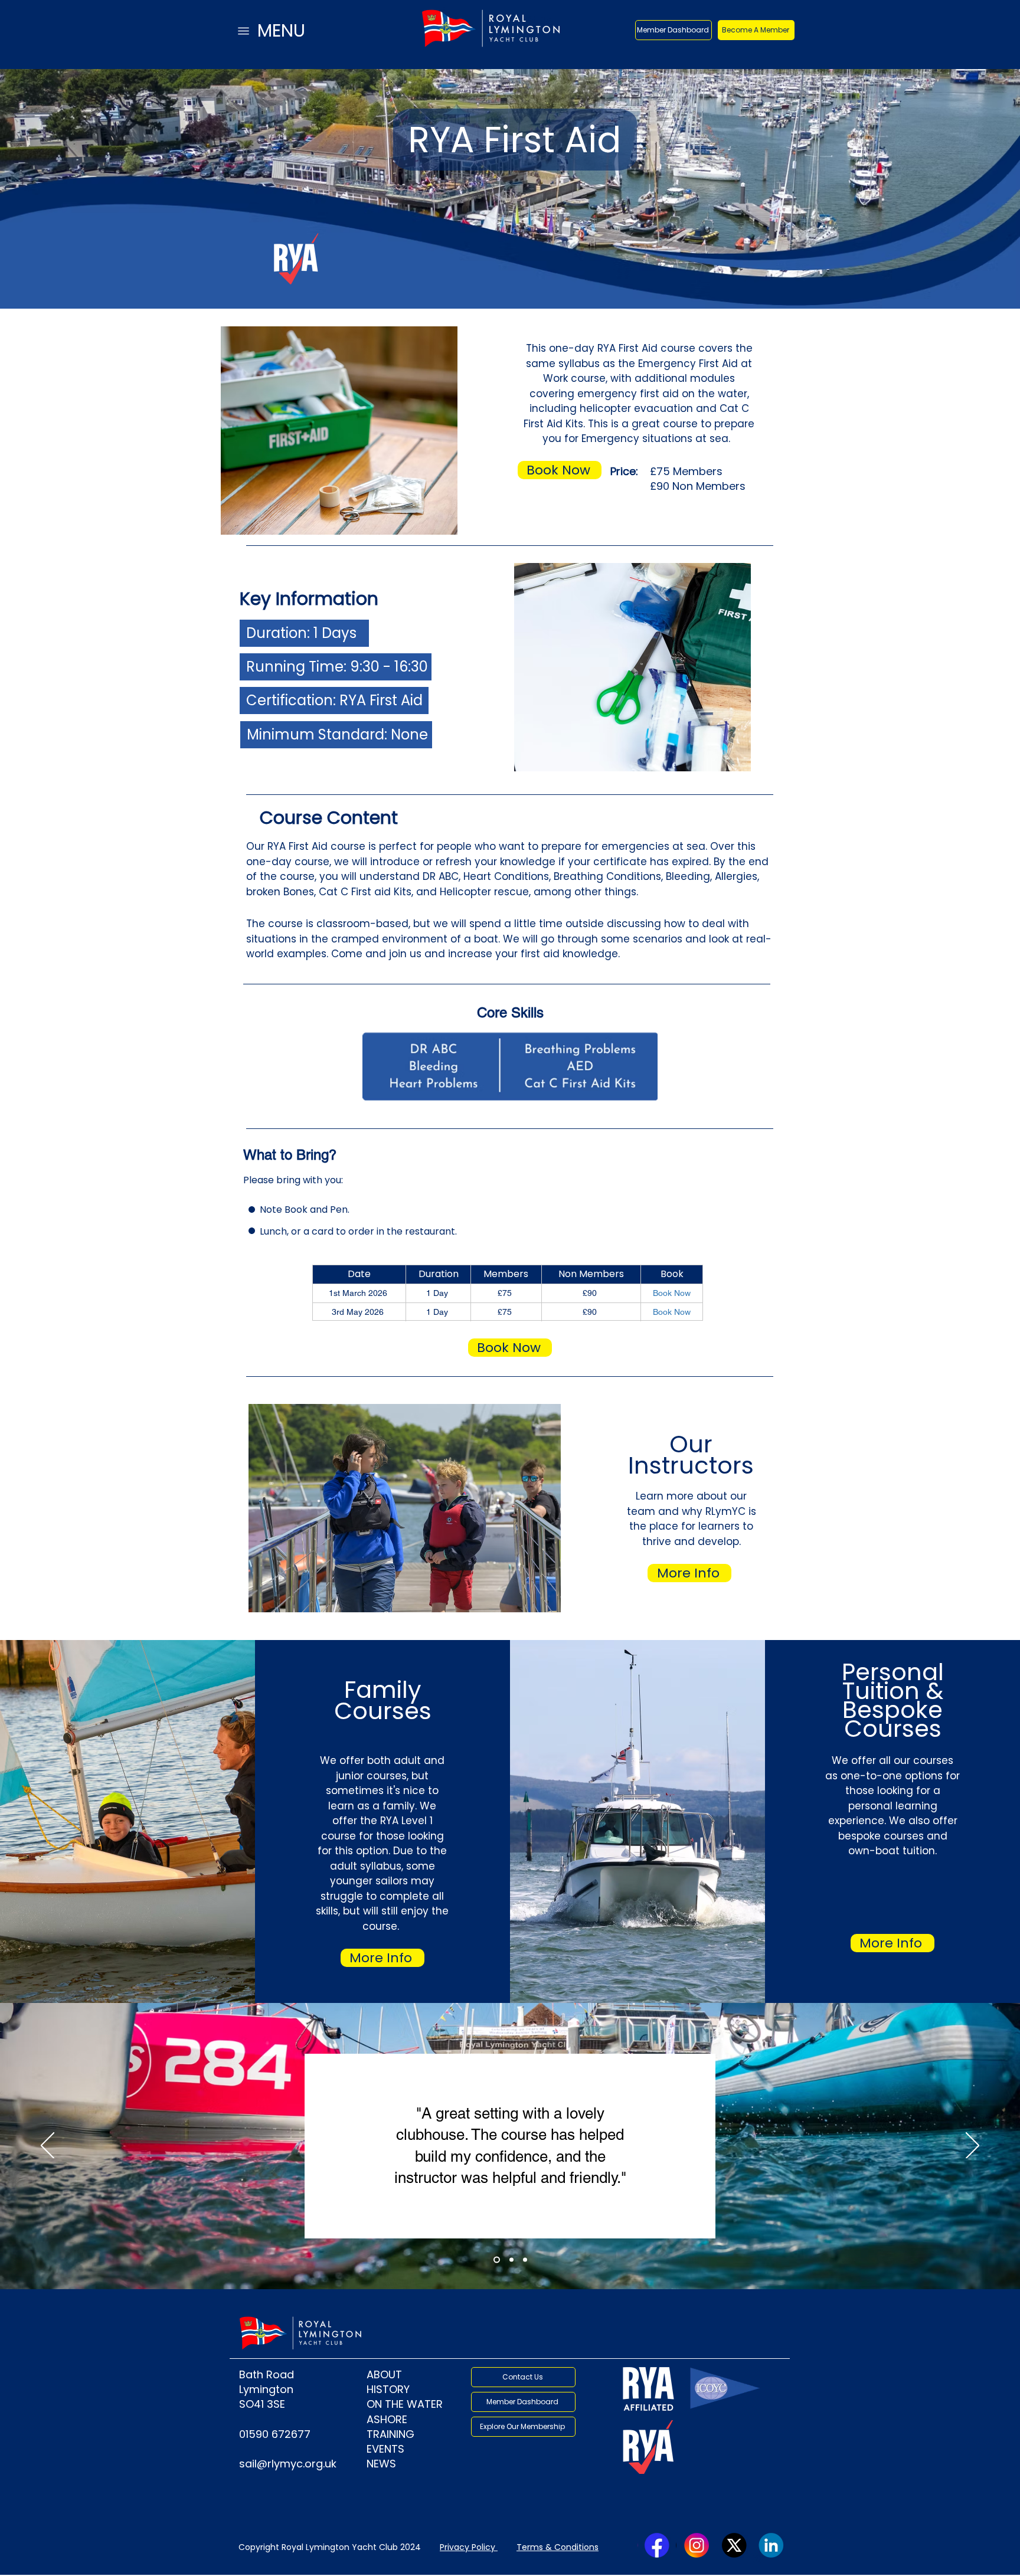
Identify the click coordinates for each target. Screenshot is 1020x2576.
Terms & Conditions (558, 2547)
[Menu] (243, 31)
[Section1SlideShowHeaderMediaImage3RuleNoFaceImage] (510, 2260)
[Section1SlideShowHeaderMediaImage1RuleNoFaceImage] (525, 2260)
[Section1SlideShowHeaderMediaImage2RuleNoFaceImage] (496, 2260)
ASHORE (387, 2419)
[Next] (972, 2146)
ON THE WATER (405, 2404)
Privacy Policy (467, 2547)
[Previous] (48, 2146)
